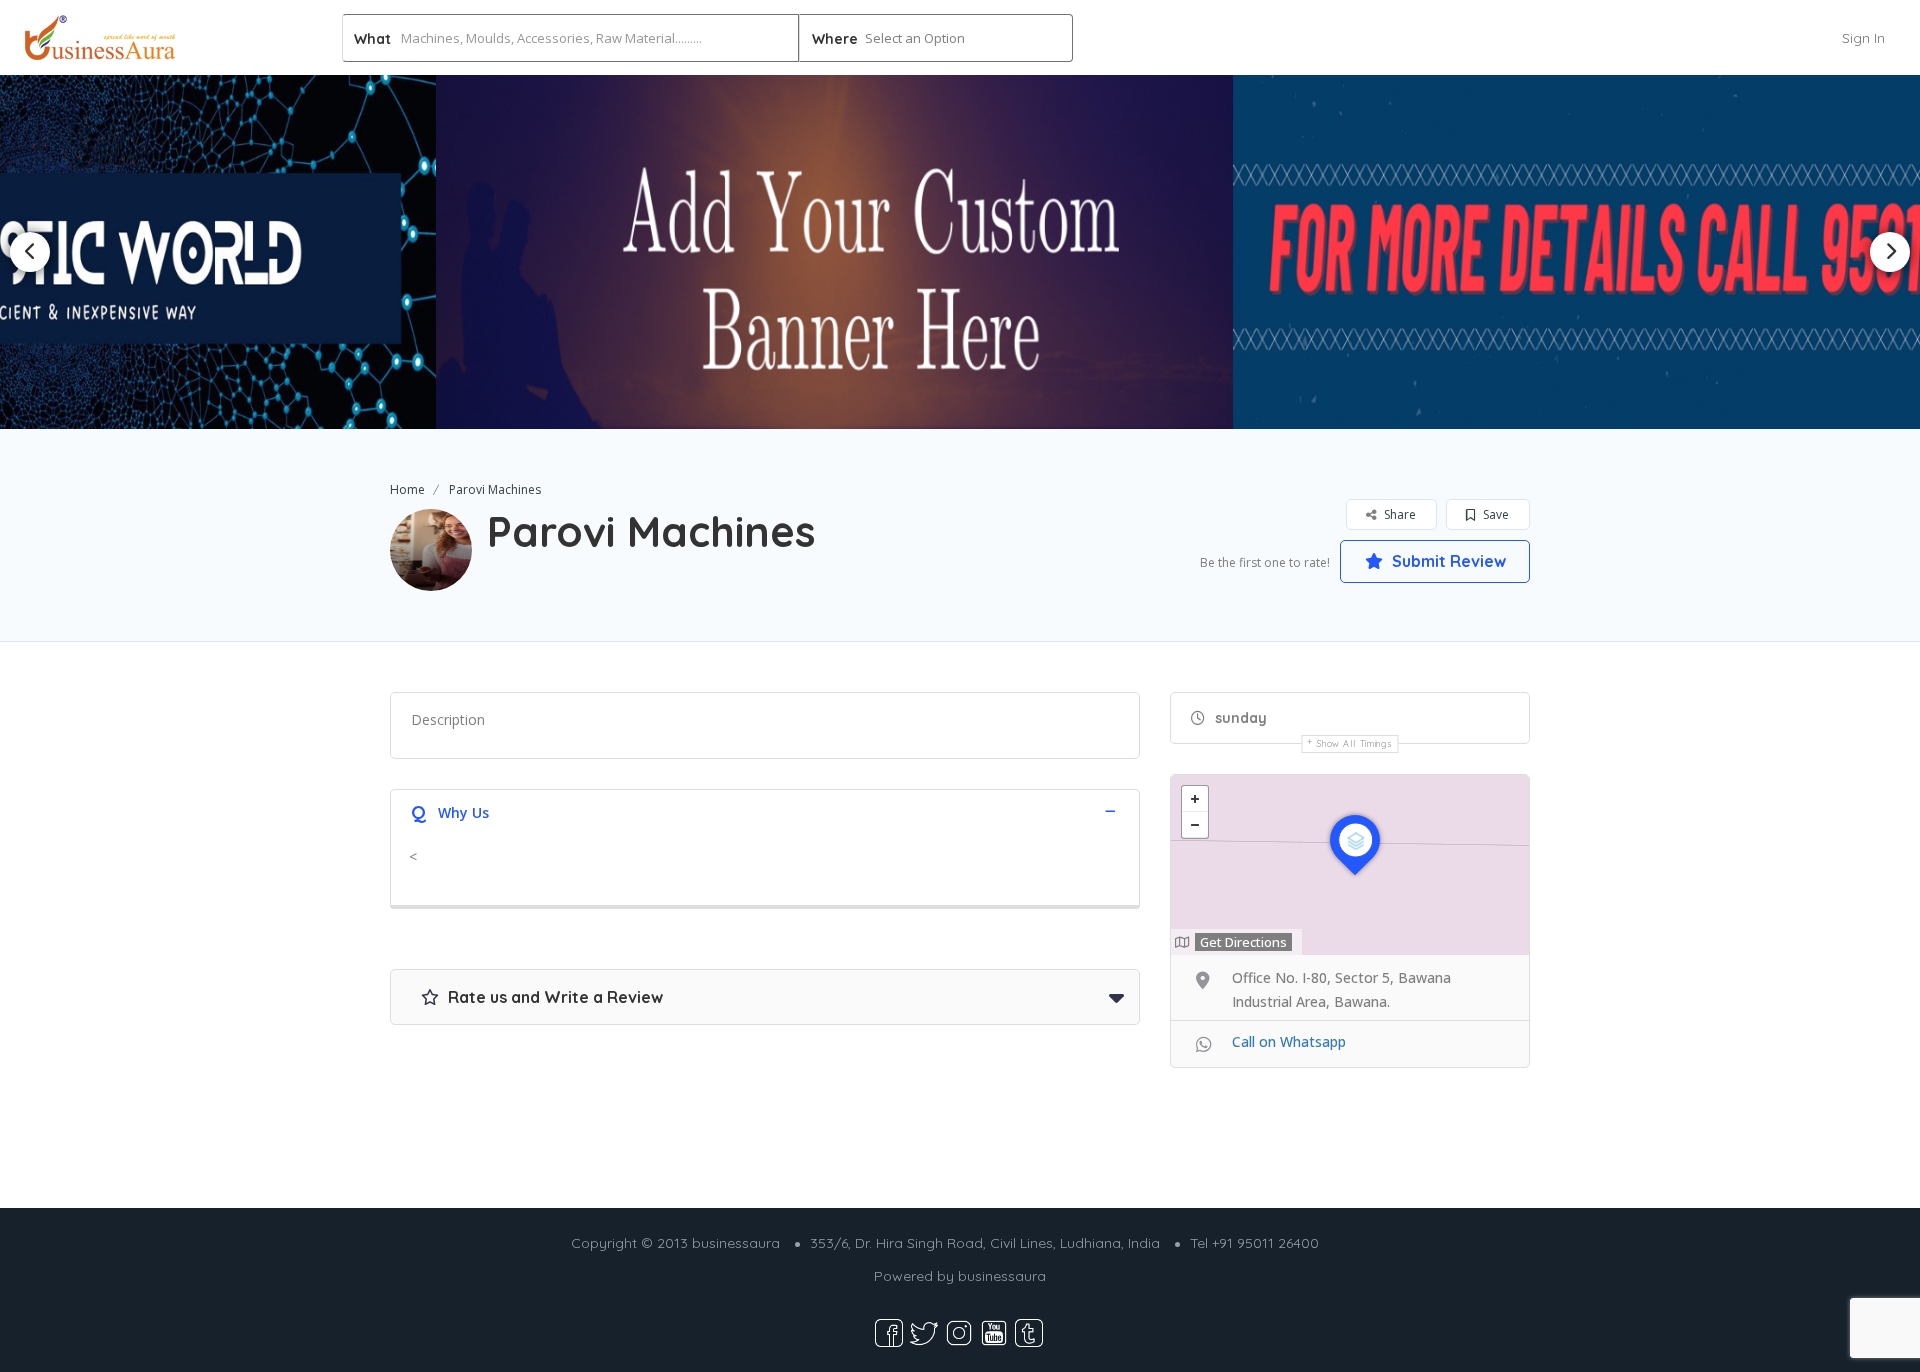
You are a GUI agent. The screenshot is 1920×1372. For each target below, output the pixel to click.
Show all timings (1354, 743)
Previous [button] (30, 252)
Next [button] (1890, 252)
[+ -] (1350, 865)
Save (1494, 514)
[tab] (765, 810)
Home (407, 489)
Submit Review (1447, 561)
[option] (960, 251)
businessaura (1002, 1276)
